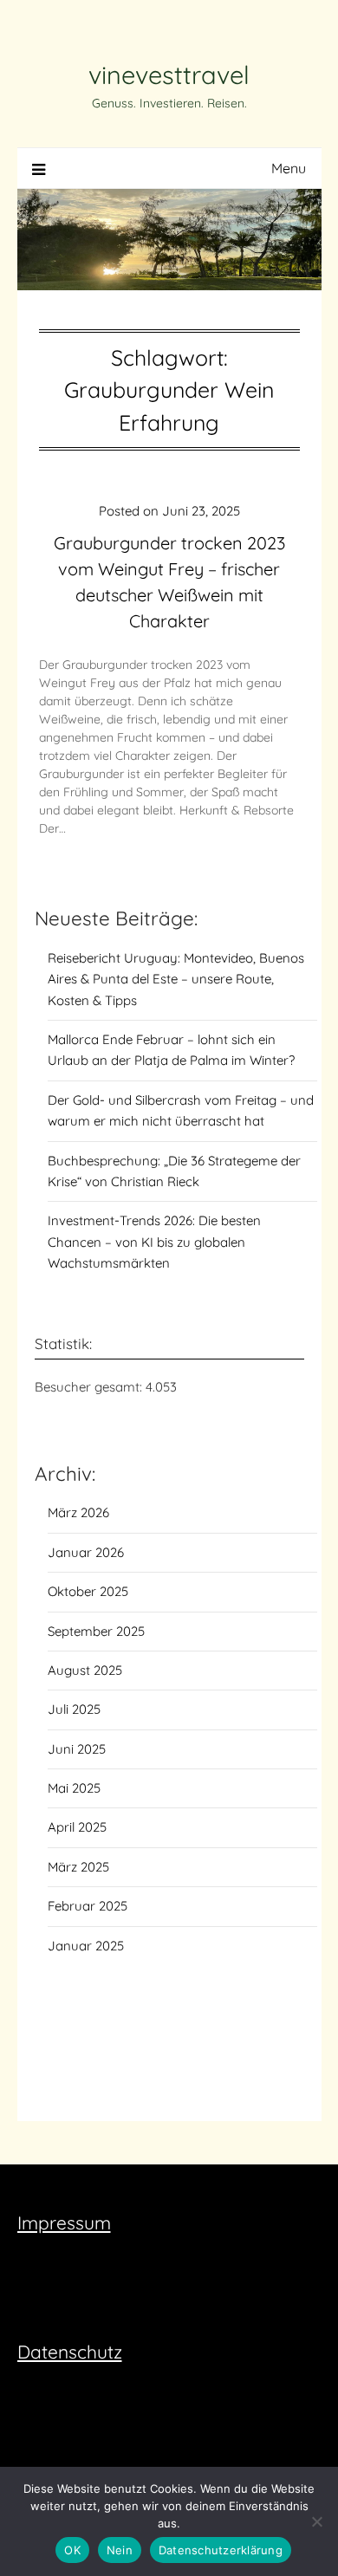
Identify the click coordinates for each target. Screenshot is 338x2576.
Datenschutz (70, 2352)
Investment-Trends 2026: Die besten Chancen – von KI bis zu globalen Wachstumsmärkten (154, 1242)
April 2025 (77, 1827)
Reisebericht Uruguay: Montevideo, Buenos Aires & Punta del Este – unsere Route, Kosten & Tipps (176, 979)
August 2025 (85, 1670)
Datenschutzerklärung (221, 2550)
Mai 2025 (74, 1788)
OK (72, 2550)
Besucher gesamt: (90, 1387)
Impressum (64, 2222)
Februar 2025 (88, 1906)
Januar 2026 (86, 1552)
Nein (120, 2550)
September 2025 (96, 1631)
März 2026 (78, 1512)
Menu (289, 168)
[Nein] (316, 2521)
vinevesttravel (169, 75)
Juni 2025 (77, 1749)
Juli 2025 (74, 1709)
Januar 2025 (86, 1946)
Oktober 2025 (88, 1591)
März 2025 (78, 1867)
